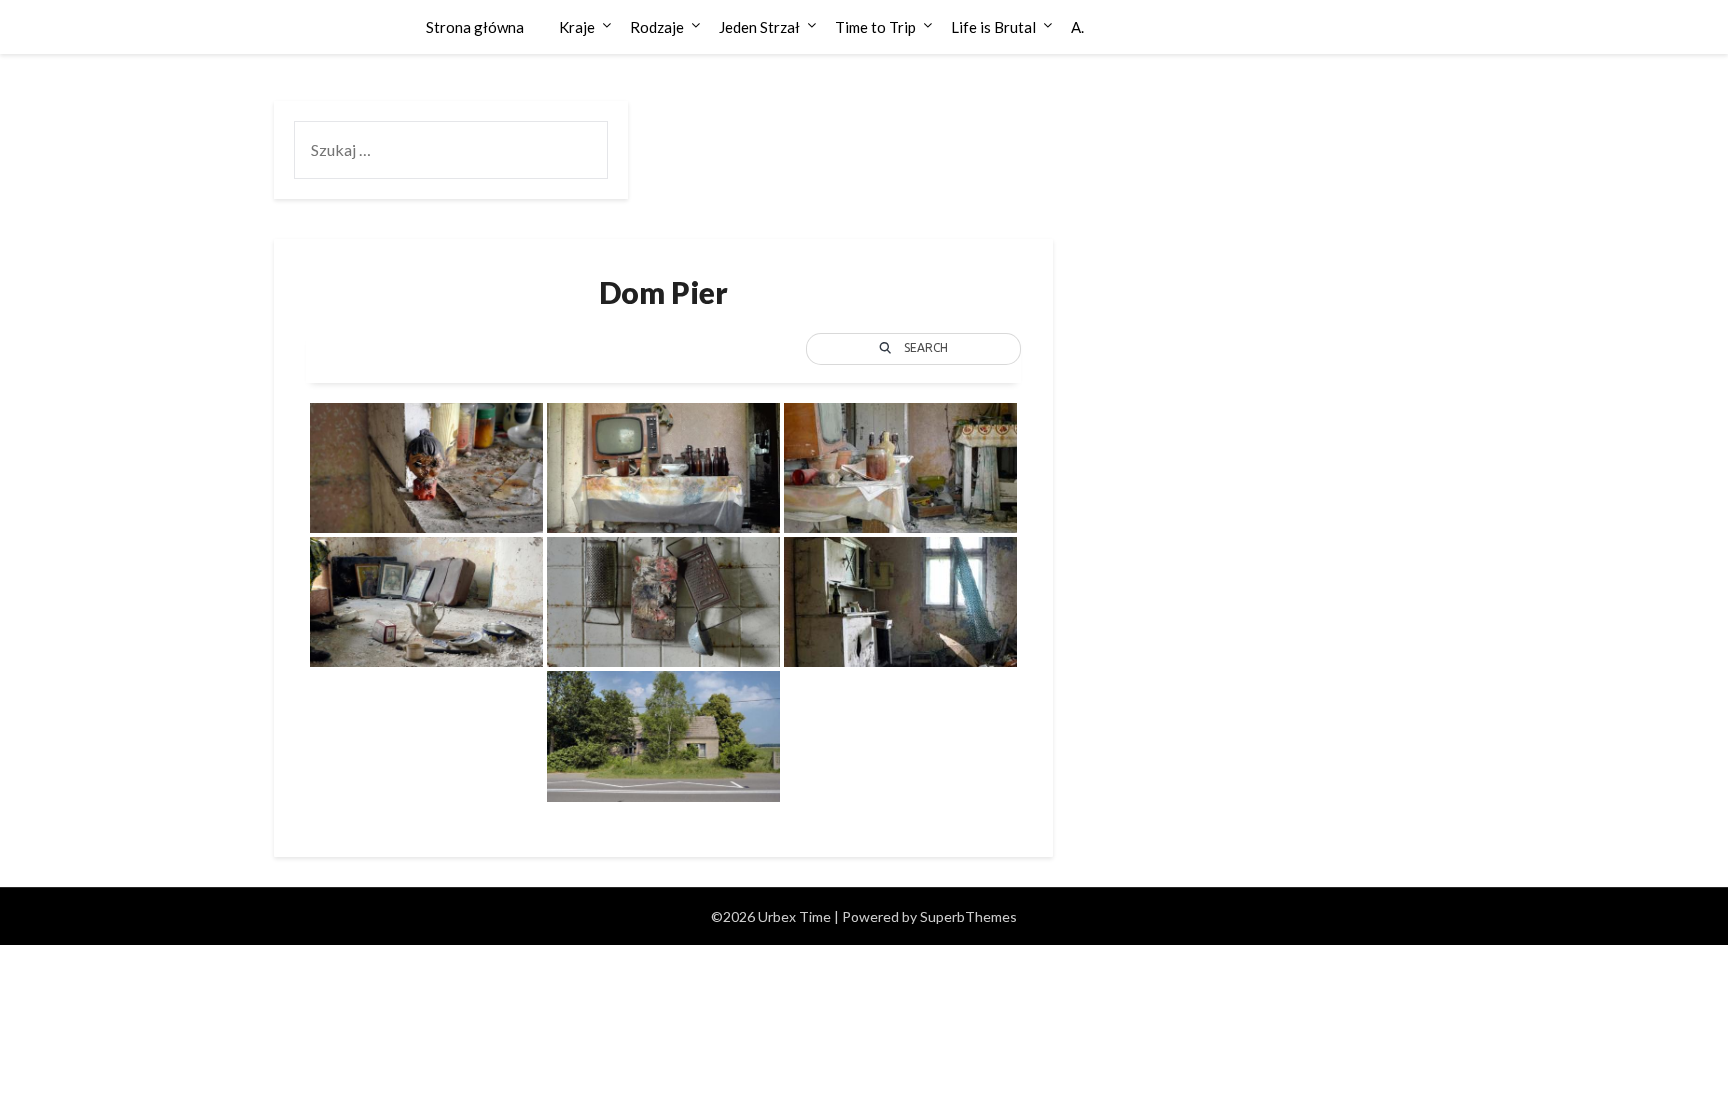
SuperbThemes (968, 916)
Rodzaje (657, 27)
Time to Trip (875, 27)
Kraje (577, 27)
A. (1077, 27)
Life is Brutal (993, 27)
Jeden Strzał (759, 27)
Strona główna (475, 27)
